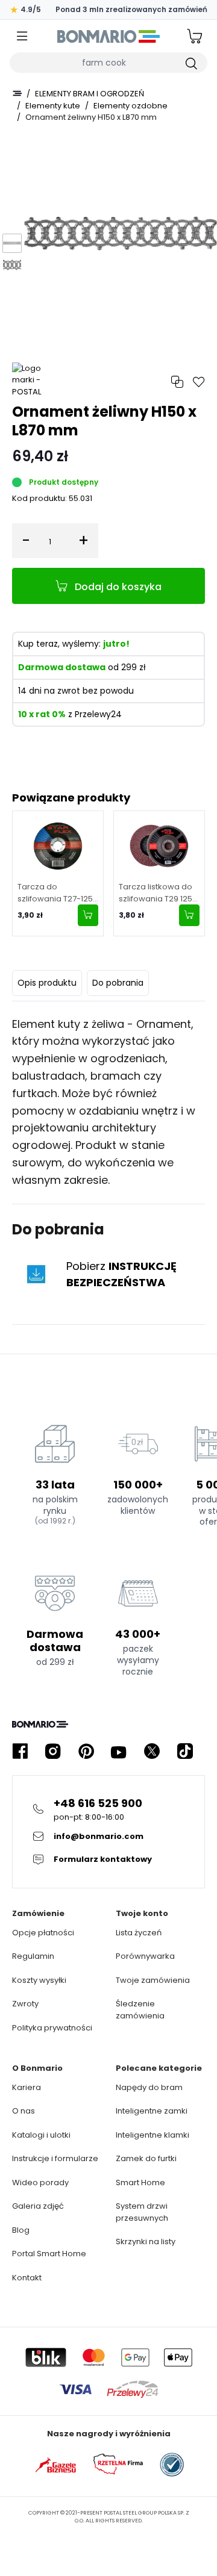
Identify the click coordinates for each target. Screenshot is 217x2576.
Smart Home (140, 2182)
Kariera (27, 2087)
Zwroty (25, 2004)
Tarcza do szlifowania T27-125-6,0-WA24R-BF (57, 893)
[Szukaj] (190, 63)
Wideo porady (40, 2182)
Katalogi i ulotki (41, 2135)
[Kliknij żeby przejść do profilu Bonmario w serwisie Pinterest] (86, 1751)
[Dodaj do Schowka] (199, 382)
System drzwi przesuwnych (142, 2212)
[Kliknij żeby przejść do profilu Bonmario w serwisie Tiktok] (185, 1751)
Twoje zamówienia (153, 1980)
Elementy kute (53, 106)
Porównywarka (145, 1956)
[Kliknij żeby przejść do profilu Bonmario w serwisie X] (152, 1751)
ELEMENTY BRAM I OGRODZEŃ (90, 94)
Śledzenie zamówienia (140, 2010)
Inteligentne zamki (152, 2111)
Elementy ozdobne (131, 106)
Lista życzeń (139, 1933)
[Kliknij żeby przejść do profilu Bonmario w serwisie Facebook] (20, 1751)
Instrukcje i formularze (55, 2158)
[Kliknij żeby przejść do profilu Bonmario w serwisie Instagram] (53, 1751)
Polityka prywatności (52, 2028)
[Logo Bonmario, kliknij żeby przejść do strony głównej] (108, 36)
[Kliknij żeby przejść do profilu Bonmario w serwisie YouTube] (119, 1751)
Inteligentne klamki (153, 2135)
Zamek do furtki (146, 2158)
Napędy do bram (149, 2087)
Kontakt (27, 2278)
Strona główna (17, 93)
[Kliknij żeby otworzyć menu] (22, 36)
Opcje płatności (43, 1933)
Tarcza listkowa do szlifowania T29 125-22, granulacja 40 (158, 893)
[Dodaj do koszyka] (88, 915)
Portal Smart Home (49, 2254)
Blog (21, 2230)
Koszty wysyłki (39, 1980)
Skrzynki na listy (146, 2242)
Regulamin (33, 1956)
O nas (24, 2111)
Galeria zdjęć (38, 2206)
